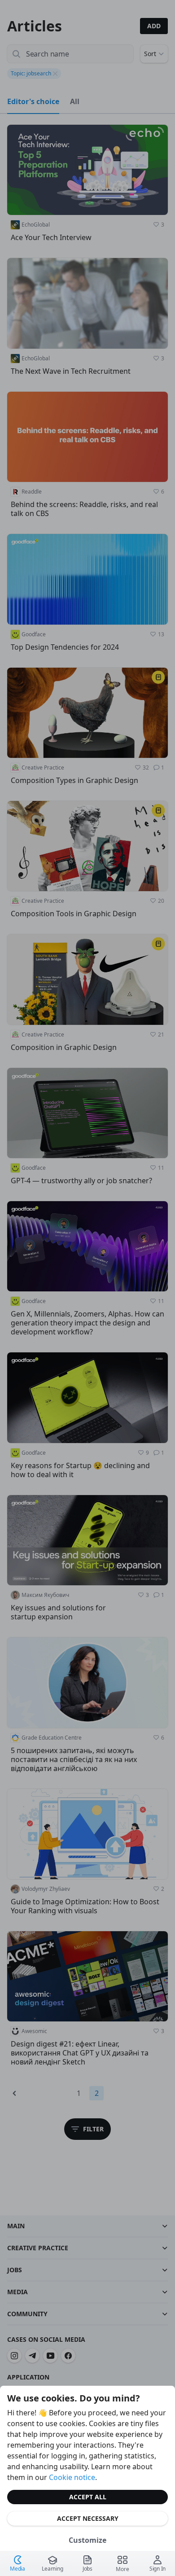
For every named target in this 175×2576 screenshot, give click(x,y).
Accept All (88, 2497)
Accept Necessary (88, 2518)
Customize (87, 2540)
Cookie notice (72, 2477)
